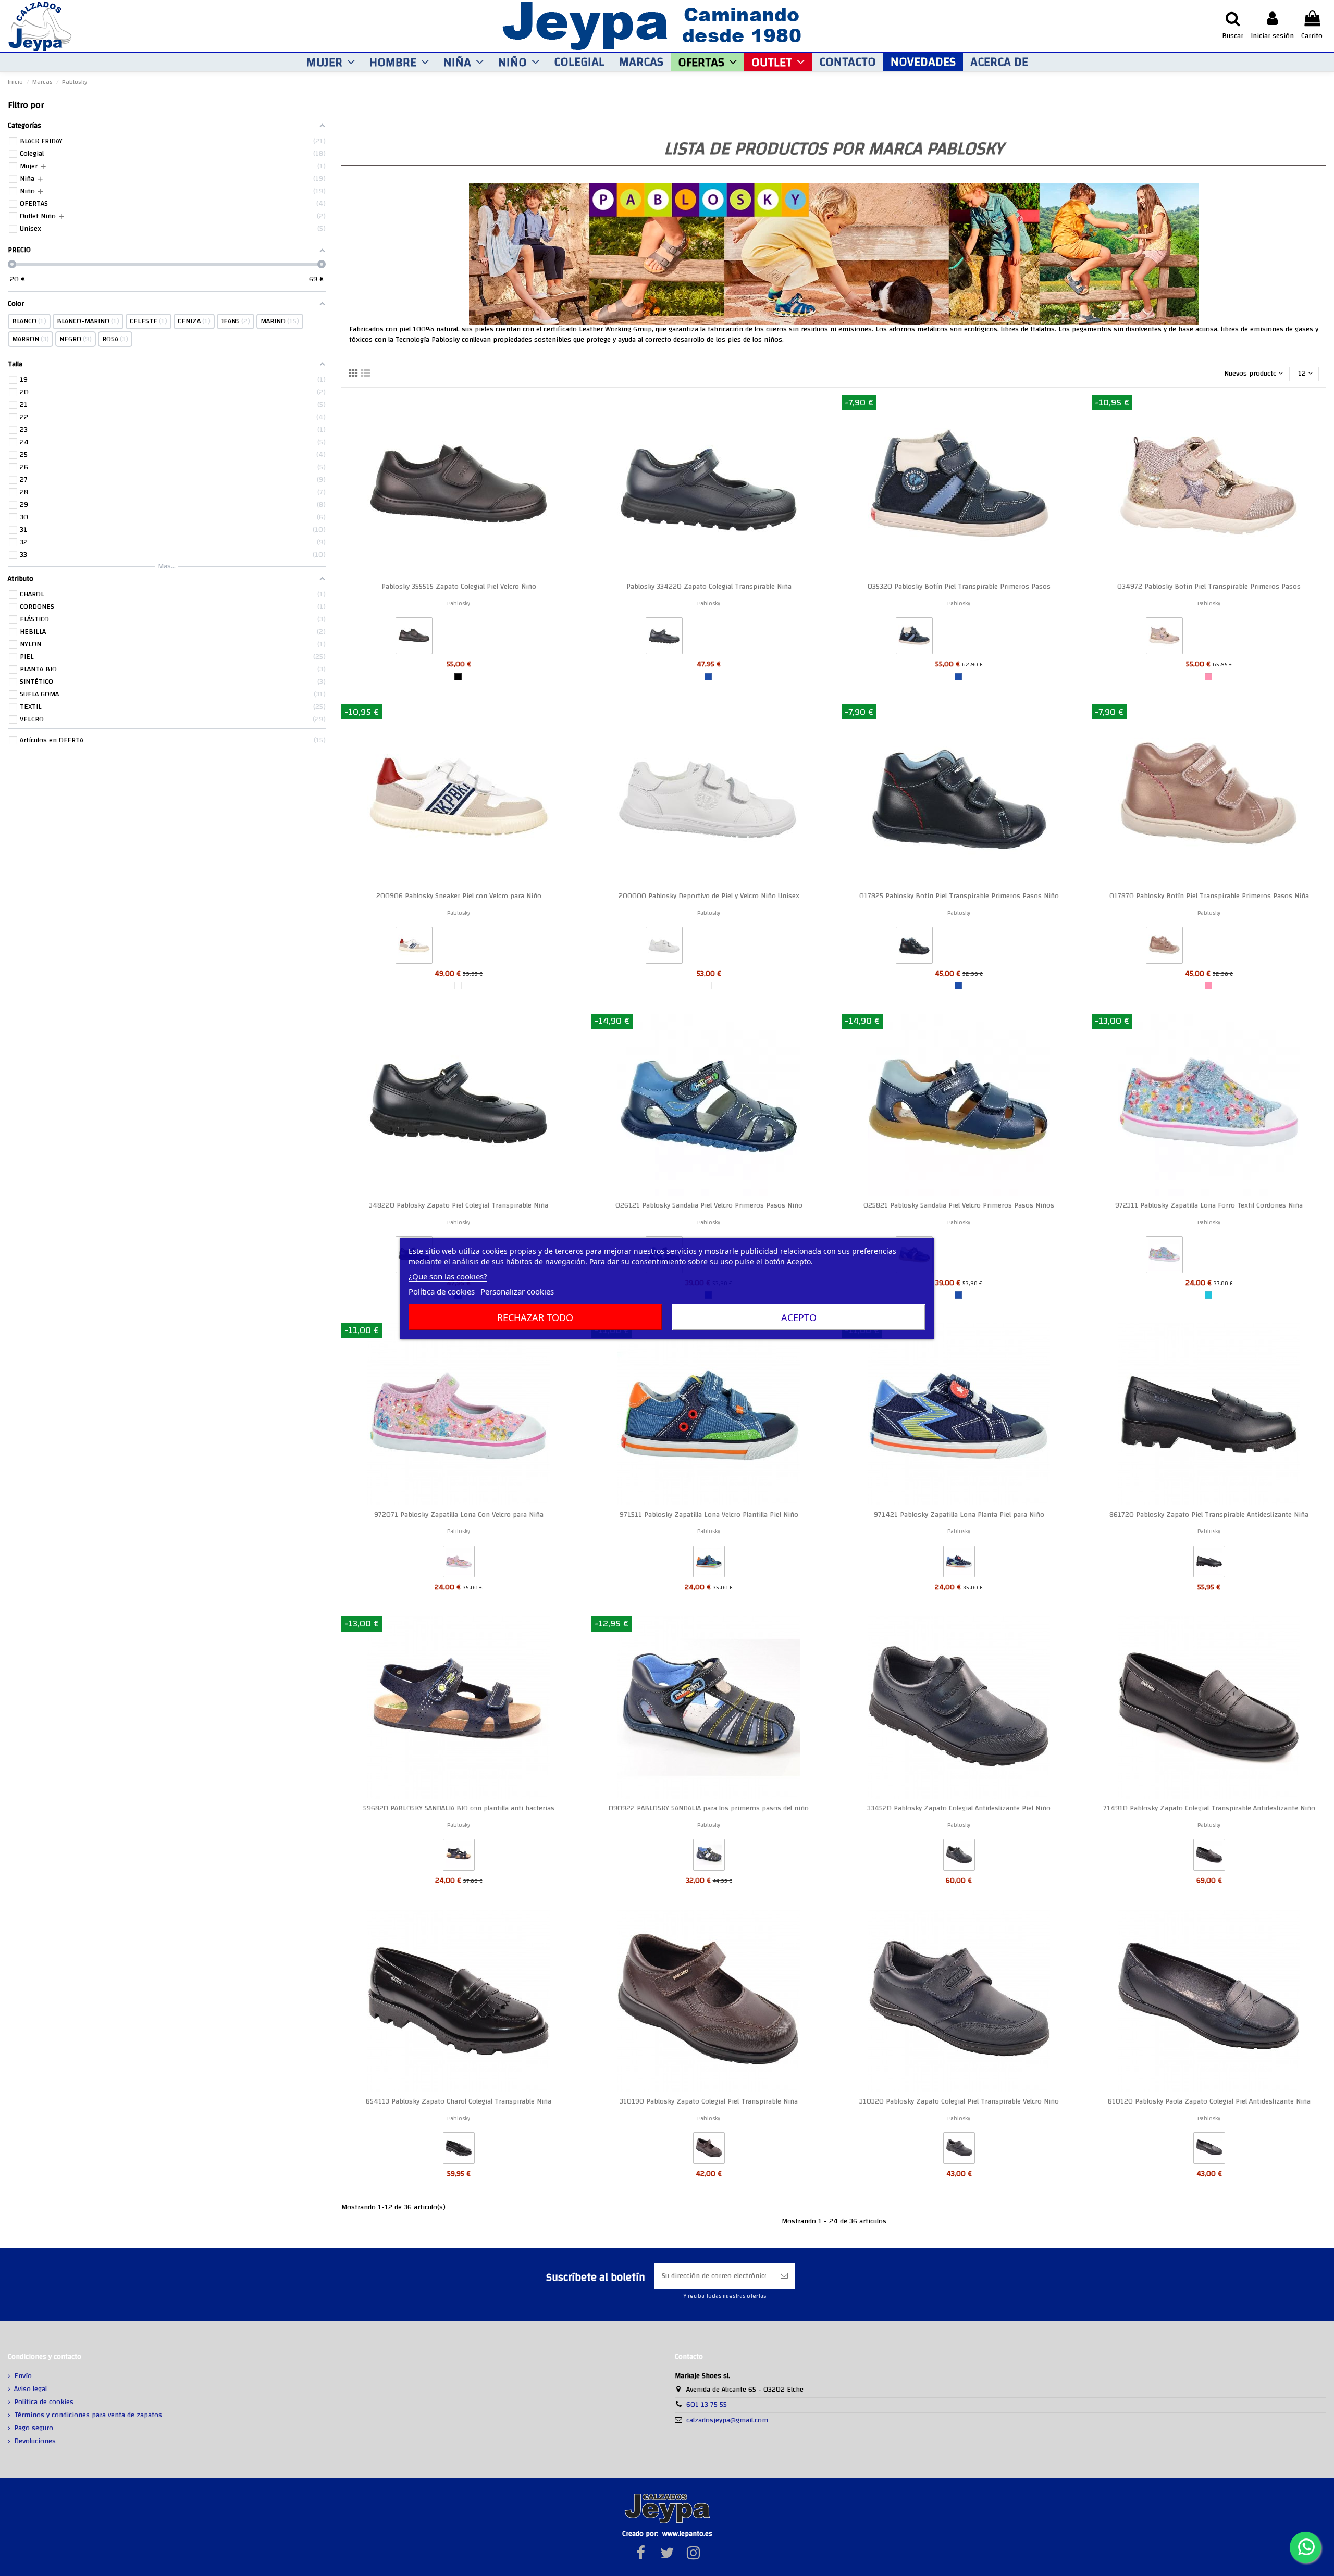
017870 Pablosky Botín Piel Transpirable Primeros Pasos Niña (1209, 896)
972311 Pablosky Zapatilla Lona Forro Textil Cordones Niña (1209, 1205)
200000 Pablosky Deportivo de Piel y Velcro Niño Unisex (709, 896)
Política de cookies (442, 1291)
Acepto (799, 1317)
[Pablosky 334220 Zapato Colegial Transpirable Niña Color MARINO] (664, 638)
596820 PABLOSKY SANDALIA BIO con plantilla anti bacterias (459, 1808)
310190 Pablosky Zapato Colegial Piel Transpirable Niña (709, 2101)
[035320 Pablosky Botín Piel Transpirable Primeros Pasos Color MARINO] (914, 638)
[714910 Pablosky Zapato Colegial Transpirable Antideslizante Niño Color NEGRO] (1209, 1857)
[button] (331, 62)
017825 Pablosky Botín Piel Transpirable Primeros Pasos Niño (959, 896)
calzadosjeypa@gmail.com (727, 2420)
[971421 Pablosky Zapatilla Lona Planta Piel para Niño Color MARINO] (959, 1564)
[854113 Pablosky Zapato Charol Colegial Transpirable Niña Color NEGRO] (459, 2150)
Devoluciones (35, 2442)
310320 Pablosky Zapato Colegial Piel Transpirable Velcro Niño (959, 2101)
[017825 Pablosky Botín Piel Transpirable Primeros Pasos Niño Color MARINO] (914, 948)
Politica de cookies (44, 2403)
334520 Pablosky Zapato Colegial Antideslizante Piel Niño (959, 1808)
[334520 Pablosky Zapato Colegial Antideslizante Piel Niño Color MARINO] (959, 1857)
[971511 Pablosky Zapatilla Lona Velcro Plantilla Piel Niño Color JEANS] (709, 1564)
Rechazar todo (535, 1317)
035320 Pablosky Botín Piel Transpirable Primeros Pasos (959, 587)
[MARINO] (708, 677)
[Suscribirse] (784, 2276)
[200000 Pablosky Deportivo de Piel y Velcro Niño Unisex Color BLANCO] (664, 948)
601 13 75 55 (707, 2405)
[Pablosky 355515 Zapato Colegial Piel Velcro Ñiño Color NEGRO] (414, 638)
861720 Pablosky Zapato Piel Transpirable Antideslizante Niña (1209, 1515)
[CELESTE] (1208, 1295)
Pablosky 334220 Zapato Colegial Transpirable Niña (709, 587)
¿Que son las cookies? (448, 1276)
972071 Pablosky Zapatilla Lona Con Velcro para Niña (459, 1515)
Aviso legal (30, 2390)
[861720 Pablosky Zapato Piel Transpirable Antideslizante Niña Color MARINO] (1209, 1564)
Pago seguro (34, 2429)
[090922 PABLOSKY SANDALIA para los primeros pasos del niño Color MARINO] (709, 1857)
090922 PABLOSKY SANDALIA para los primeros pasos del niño (709, 1808)
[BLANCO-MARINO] (458, 986)
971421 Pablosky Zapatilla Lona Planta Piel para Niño (959, 1515)
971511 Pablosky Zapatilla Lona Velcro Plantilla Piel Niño (709, 1515)
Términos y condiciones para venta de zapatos (88, 2416)
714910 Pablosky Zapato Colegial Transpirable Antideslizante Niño (1209, 1808)
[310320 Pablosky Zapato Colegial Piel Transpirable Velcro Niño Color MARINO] (959, 2150)
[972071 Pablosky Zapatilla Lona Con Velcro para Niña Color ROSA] (459, 1564)
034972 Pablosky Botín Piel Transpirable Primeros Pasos (1209, 587)
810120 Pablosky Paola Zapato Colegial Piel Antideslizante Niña (1209, 2101)
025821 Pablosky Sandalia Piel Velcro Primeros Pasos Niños (959, 1205)
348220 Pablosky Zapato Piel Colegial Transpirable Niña (459, 1205)
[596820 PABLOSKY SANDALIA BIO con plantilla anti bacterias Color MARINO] (459, 1857)
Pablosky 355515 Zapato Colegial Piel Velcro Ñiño (459, 587)
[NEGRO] (458, 677)
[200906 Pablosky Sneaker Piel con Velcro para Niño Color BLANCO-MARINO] (414, 948)
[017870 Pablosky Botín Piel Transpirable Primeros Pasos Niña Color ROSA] (1164, 948)
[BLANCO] (708, 986)
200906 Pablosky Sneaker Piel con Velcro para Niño (459, 896)
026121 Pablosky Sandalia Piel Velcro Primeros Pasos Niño (709, 1205)
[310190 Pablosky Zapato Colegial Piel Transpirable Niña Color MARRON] (709, 2150)
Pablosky (459, 603)
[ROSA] (1208, 677)
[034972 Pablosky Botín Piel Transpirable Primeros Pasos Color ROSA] (1164, 638)
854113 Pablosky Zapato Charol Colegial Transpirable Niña (459, 2101)
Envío (23, 2376)
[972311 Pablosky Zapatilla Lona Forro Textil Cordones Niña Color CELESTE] (1164, 1257)
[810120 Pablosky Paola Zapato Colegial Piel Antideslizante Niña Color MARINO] (1209, 2150)
